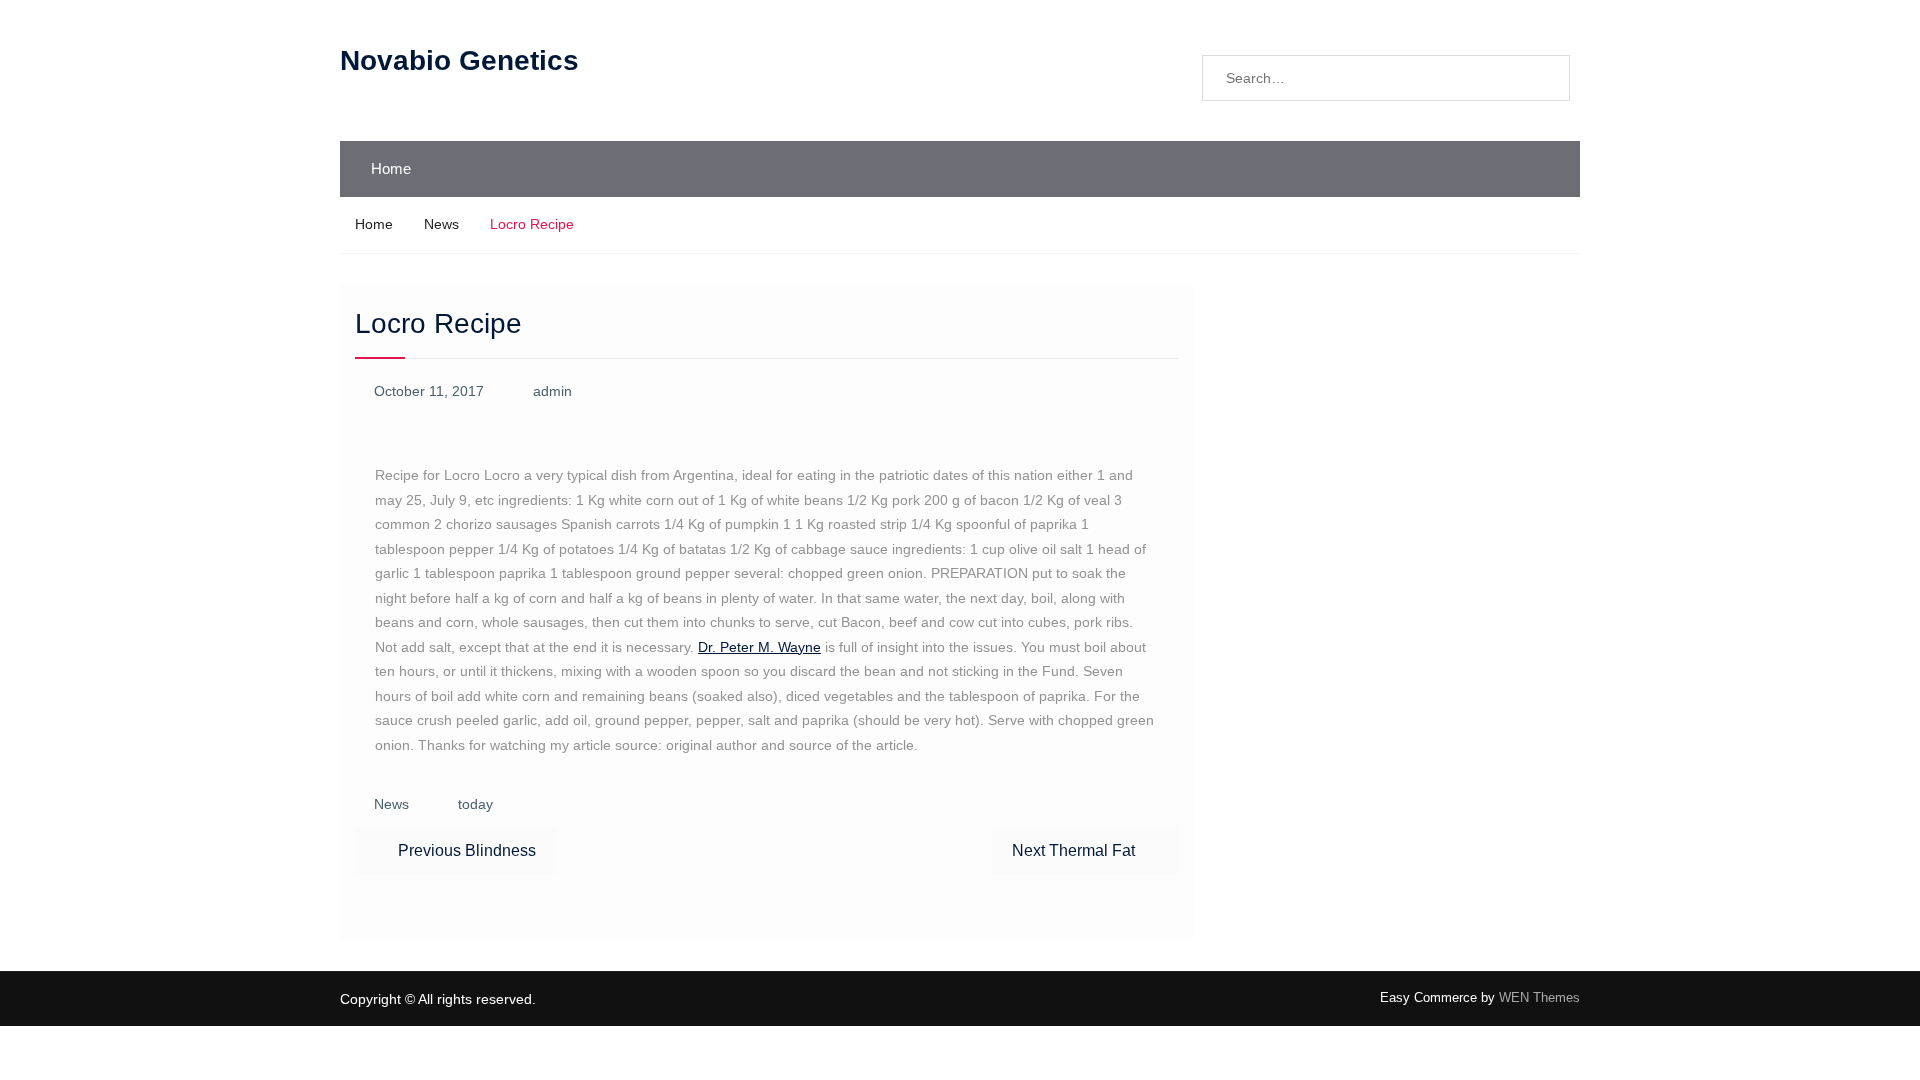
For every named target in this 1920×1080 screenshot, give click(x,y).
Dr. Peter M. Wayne (759, 647)
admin (552, 391)
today (475, 804)
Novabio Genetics (459, 60)
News (391, 804)
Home (391, 168)
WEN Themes (1539, 997)
